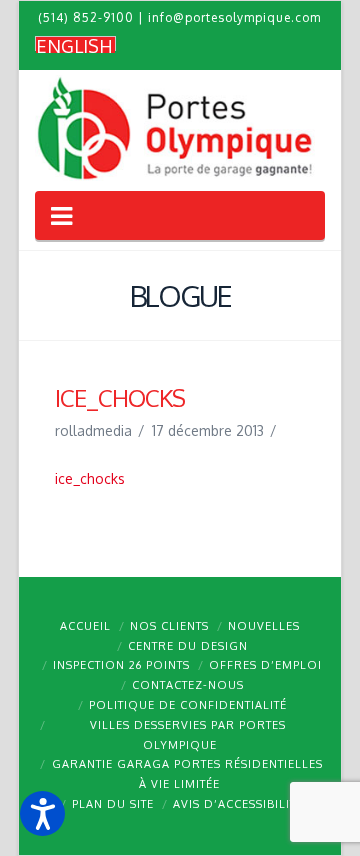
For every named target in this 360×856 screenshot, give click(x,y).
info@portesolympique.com (234, 17)
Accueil (85, 626)
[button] (42, 813)
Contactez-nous (188, 685)
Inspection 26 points (121, 665)
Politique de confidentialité (188, 705)
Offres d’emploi (265, 665)
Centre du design (188, 646)
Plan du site (113, 804)
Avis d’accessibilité (238, 804)
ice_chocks (90, 478)
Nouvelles (264, 626)
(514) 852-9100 (86, 17)
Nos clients (169, 626)
